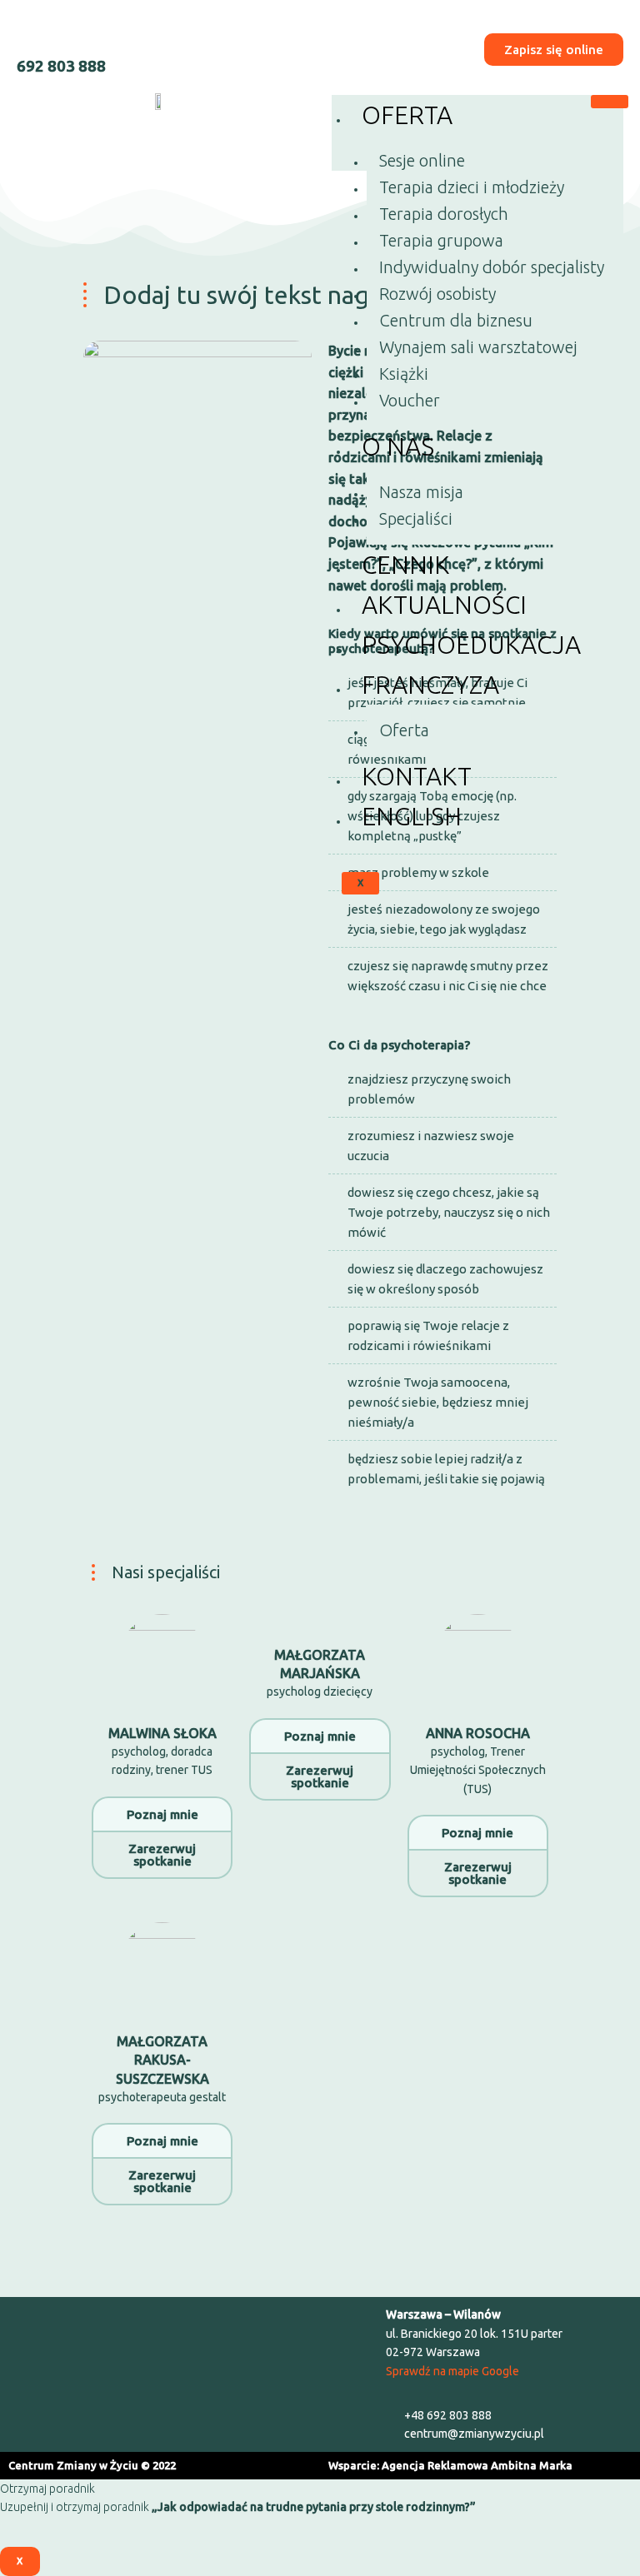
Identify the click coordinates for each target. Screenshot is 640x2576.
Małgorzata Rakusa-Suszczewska (162, 2060)
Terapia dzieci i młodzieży (472, 187)
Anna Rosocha (478, 1733)
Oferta (407, 115)
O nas (398, 446)
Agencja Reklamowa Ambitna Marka (477, 2465)
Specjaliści (416, 518)
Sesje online (422, 160)
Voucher (410, 400)
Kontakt (417, 776)
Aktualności (444, 605)
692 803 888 (61, 66)
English (412, 816)
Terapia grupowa (441, 240)
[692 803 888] (31, 31)
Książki (404, 374)
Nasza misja (421, 492)
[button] (188, 2374)
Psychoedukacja (471, 645)
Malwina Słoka (162, 1733)
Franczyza (430, 685)
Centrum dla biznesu (456, 320)
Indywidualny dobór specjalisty (492, 267)
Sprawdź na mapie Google (452, 2371)
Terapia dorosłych (444, 214)
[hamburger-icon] (610, 102)
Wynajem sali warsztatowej (478, 347)
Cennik (405, 565)
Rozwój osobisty (437, 294)
